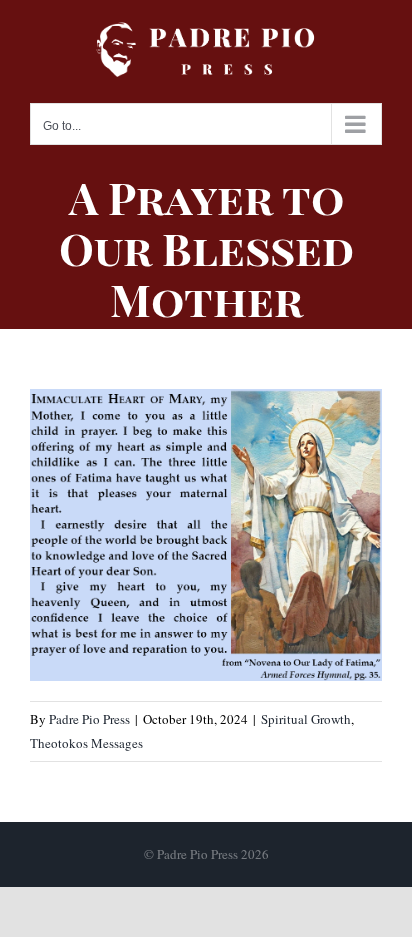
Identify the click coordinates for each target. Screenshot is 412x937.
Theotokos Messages (86, 743)
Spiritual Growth (306, 719)
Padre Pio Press (89, 719)
